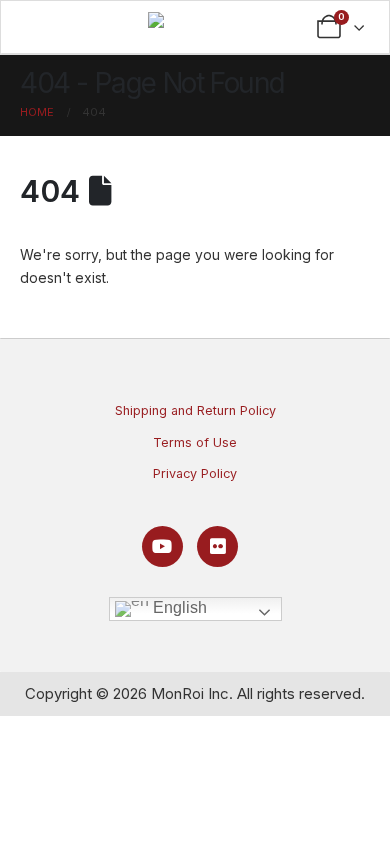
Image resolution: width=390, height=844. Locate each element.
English (178, 607)
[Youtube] (162, 546)
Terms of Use (195, 442)
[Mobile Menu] (47, 27)
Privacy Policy (195, 473)
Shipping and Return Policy (195, 410)
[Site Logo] (190, 25)
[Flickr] (217, 546)
